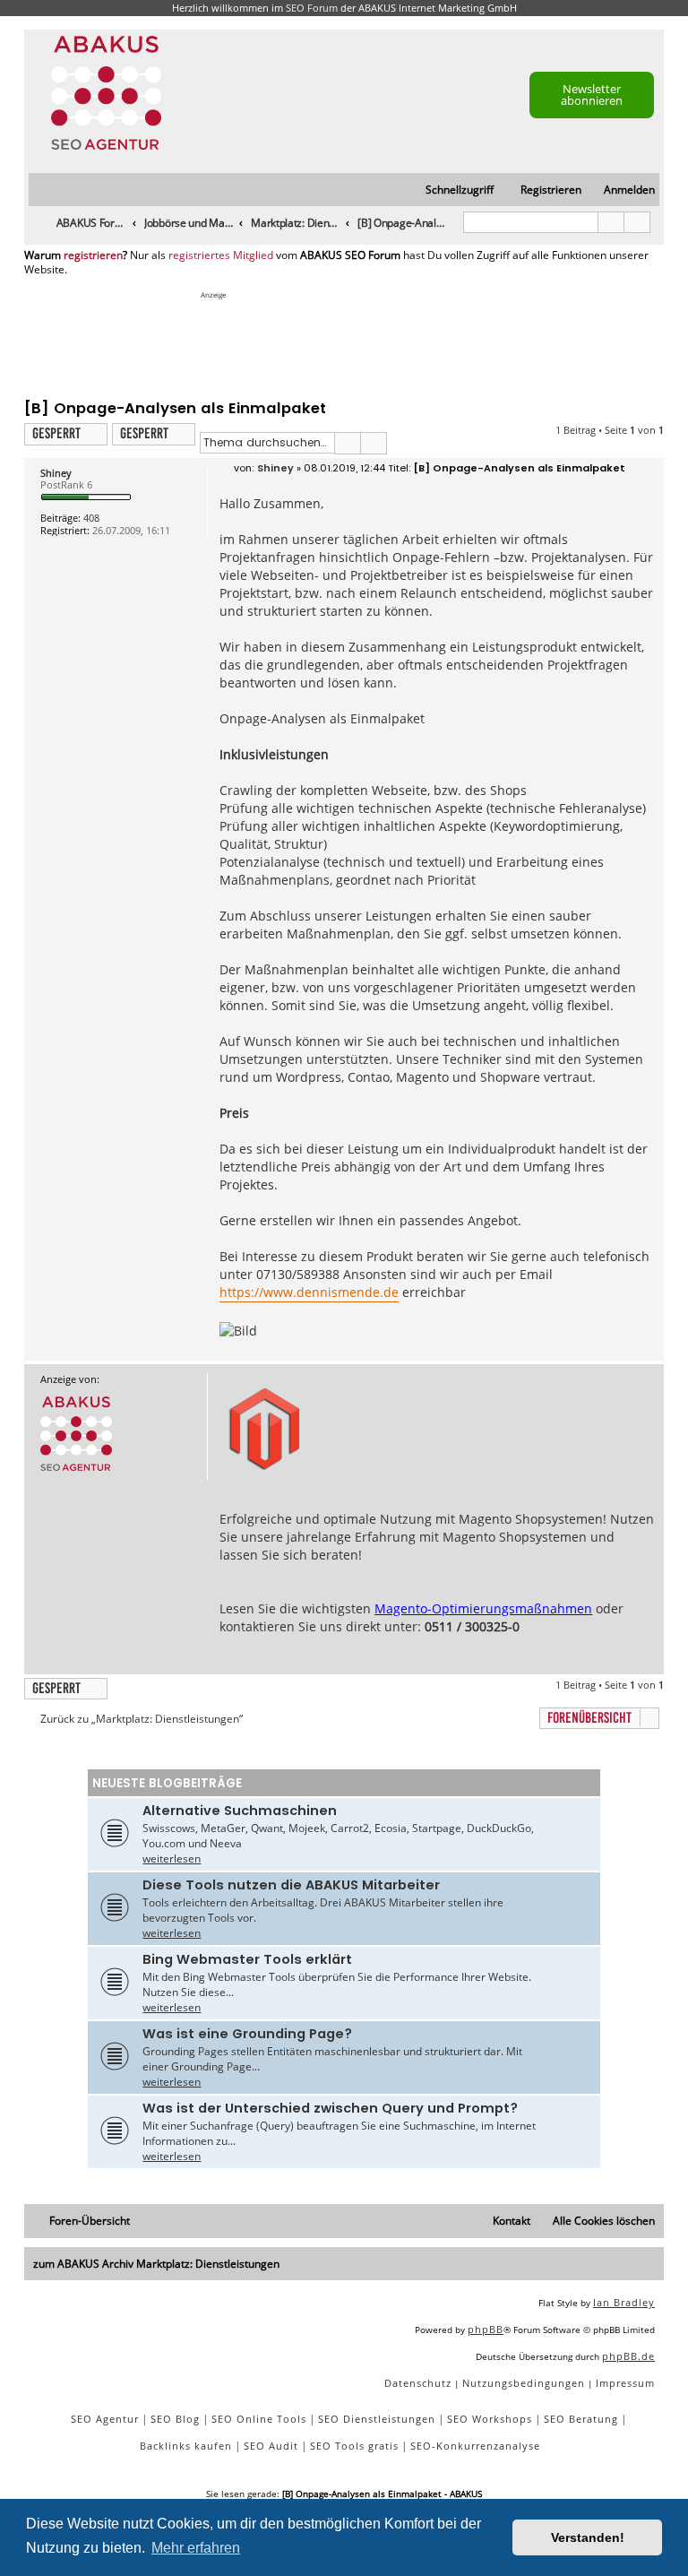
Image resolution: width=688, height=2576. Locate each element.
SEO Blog (175, 2419)
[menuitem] (621, 190)
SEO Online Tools (259, 2419)
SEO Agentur (105, 2419)
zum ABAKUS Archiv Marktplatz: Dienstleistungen (156, 2264)
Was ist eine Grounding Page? (247, 2034)
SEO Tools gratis (354, 2446)
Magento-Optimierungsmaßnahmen (483, 1608)
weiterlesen (172, 1859)
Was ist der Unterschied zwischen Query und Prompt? (330, 2108)
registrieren (93, 255)
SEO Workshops (490, 2419)
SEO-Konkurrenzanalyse (475, 2446)
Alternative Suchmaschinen (240, 1811)
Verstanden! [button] (588, 2537)
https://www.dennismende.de (309, 1292)
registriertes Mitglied (221, 255)
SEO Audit (271, 2446)
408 (91, 518)
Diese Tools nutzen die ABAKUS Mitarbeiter (291, 1885)
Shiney (56, 473)
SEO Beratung (581, 2419)
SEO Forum (312, 8)
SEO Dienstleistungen (377, 2419)
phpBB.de (628, 2356)
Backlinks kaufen (186, 2446)
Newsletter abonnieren (592, 95)
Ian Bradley (624, 2302)
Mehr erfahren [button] (196, 2548)
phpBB (486, 2329)
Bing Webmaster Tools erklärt (247, 1959)
